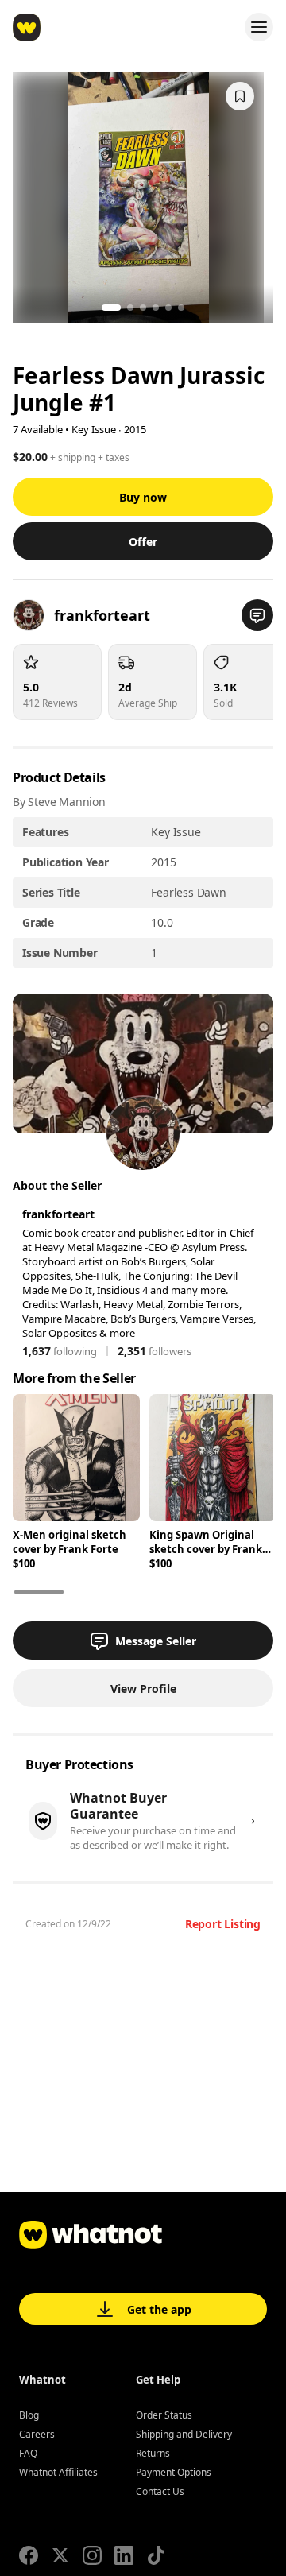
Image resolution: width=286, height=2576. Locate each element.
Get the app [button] (159, 2309)
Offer (143, 542)
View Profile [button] (143, 1689)
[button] (257, 615)
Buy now (143, 497)
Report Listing (223, 1924)
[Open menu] (259, 27)
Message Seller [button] (156, 1641)
